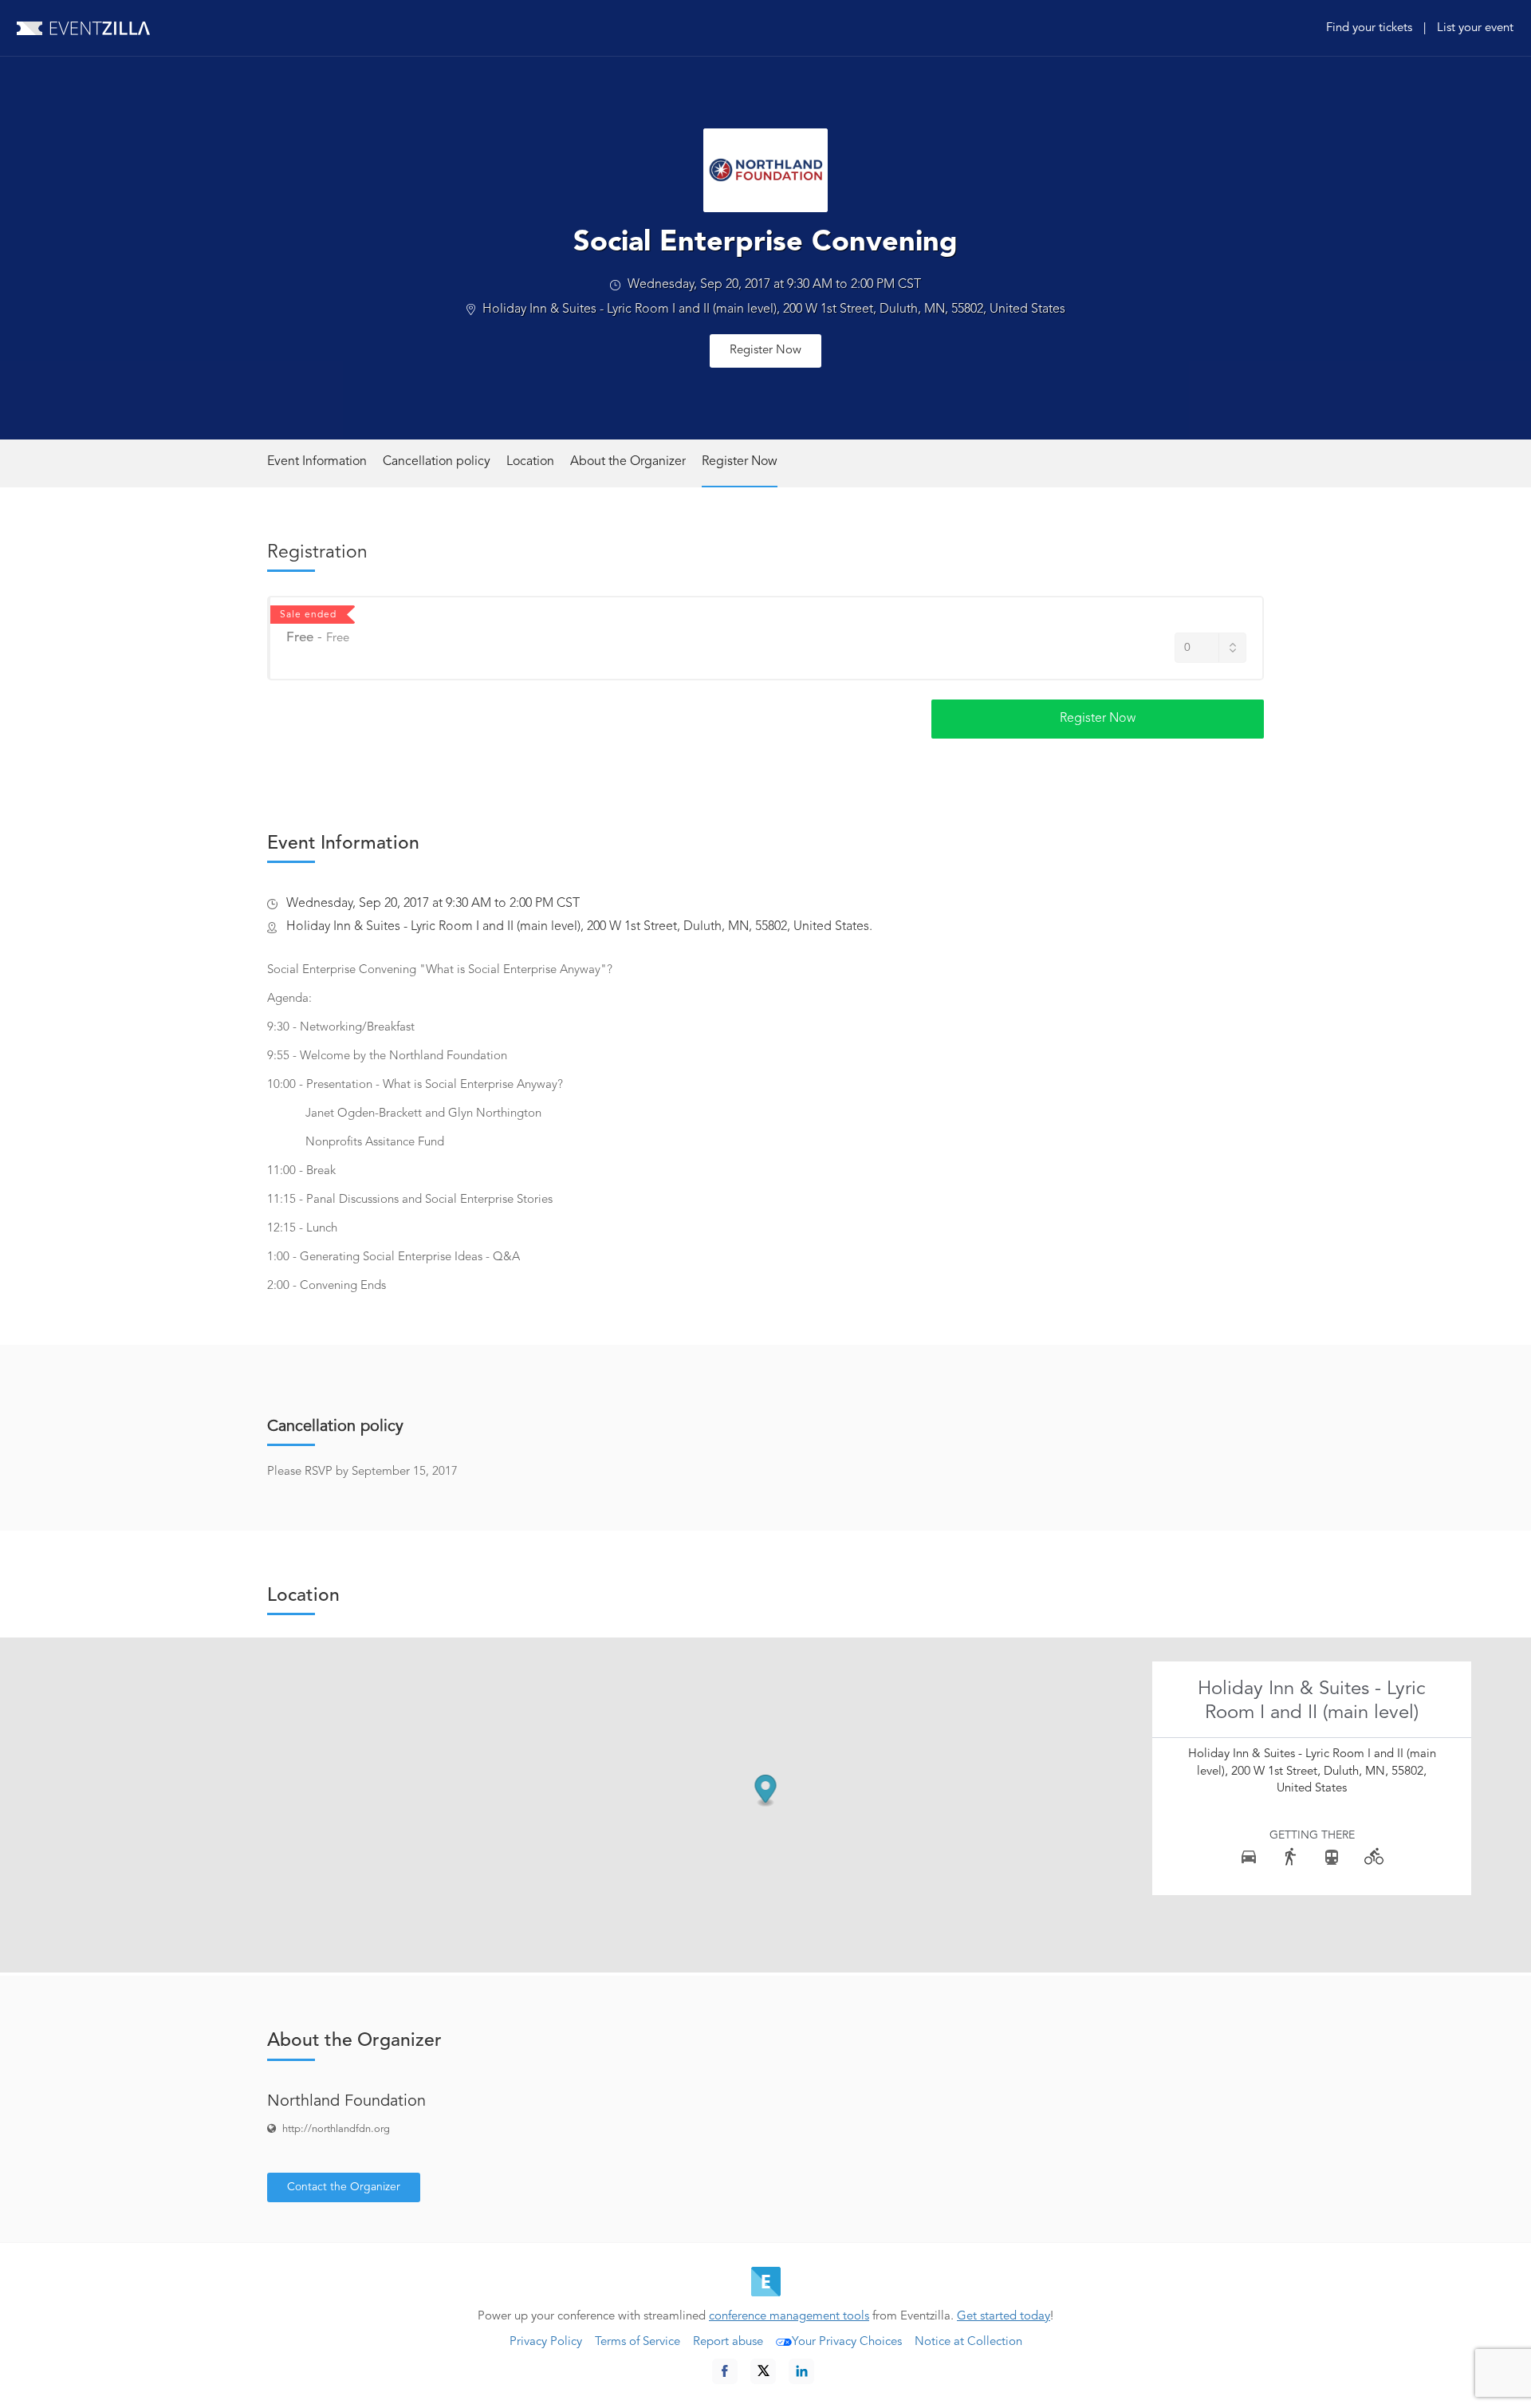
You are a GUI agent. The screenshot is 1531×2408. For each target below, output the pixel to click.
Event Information (317, 462)
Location (530, 462)
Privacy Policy (546, 2342)
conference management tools (789, 2317)
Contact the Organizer (344, 2187)
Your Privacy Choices (847, 2342)
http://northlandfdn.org (336, 2129)
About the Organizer (628, 462)
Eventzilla (83, 28)
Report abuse (728, 2342)
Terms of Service (638, 2342)
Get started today (1004, 2317)
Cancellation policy (437, 462)
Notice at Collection (968, 2342)
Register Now (765, 351)
